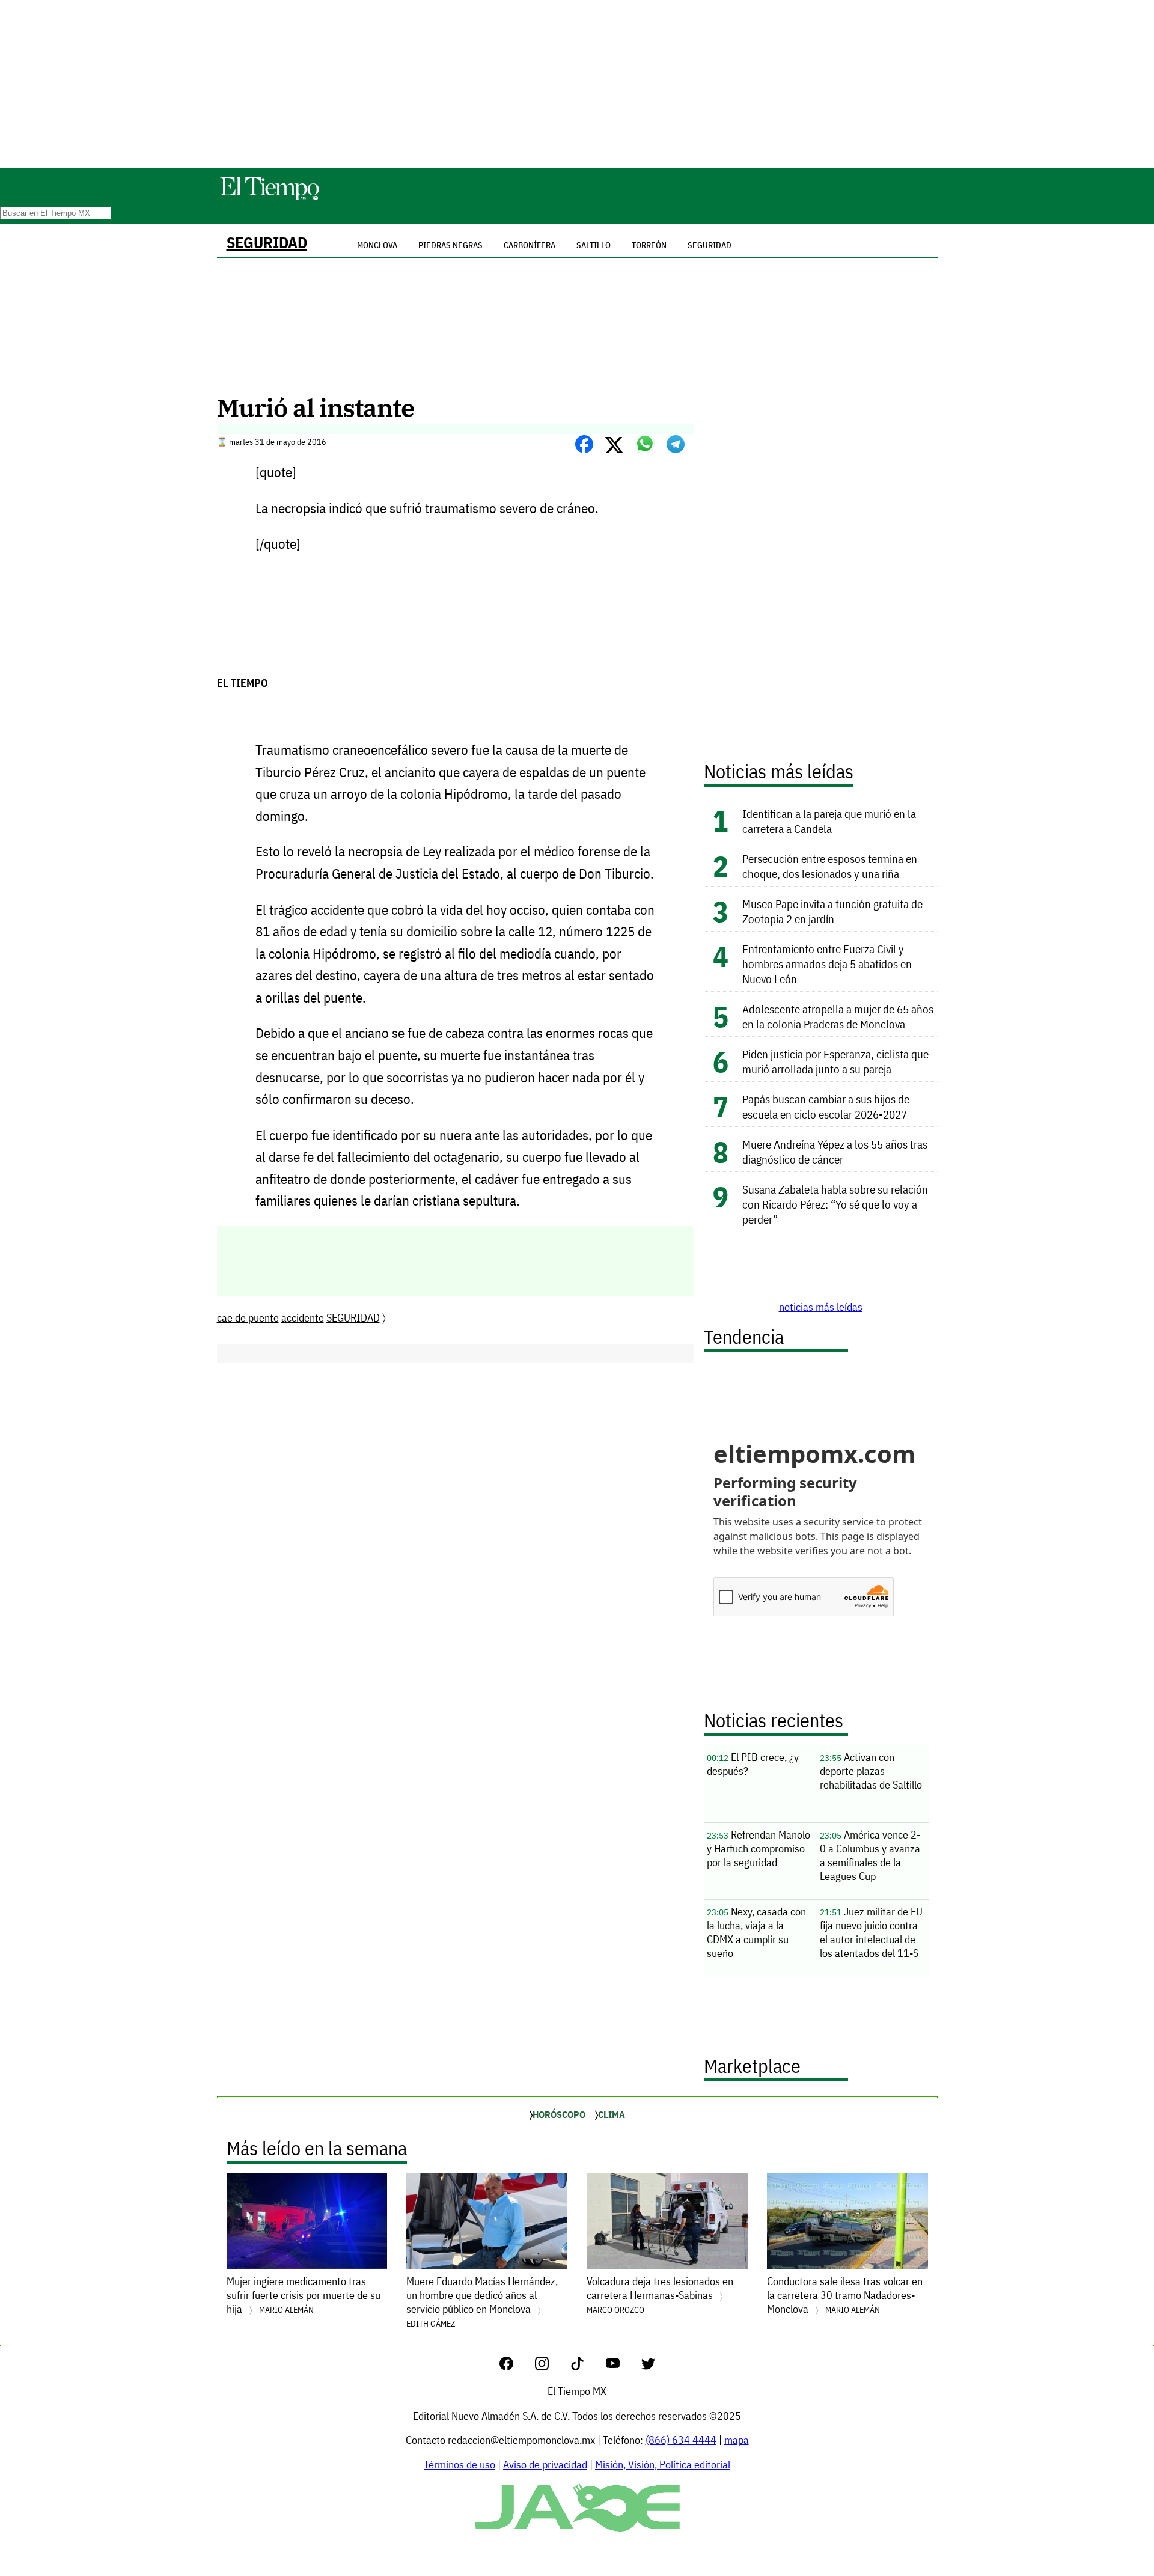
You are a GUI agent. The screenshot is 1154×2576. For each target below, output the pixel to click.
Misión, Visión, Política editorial (663, 2465)
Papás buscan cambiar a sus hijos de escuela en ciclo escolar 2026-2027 (826, 1106)
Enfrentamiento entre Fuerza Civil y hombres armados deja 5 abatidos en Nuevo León (827, 964)
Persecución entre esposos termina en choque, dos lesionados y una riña (830, 866)
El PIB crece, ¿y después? (753, 1764)
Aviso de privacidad (545, 2465)
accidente (303, 1318)
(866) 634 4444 (681, 2440)
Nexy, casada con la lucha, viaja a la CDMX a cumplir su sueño (756, 1932)
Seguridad (710, 245)
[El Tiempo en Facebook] (516, 2367)
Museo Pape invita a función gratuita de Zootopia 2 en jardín (832, 911)
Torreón (649, 245)
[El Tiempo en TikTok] (587, 2367)
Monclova (377, 245)
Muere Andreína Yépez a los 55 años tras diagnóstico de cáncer (835, 1152)
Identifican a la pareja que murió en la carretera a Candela (829, 821)
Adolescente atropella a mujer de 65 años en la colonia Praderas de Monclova (838, 1016)
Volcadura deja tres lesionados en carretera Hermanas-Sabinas (660, 2295)
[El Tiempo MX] (269, 198)
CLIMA (612, 2114)
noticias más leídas (821, 1307)
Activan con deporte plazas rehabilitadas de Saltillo (871, 1771)
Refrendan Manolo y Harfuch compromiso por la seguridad (759, 1848)
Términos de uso (459, 2465)
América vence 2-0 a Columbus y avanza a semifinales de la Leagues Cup (870, 1855)
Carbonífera (530, 245)
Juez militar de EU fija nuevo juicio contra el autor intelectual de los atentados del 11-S (871, 1932)
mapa (737, 2440)
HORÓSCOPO (559, 2114)
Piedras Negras (450, 245)
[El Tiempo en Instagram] (551, 2367)
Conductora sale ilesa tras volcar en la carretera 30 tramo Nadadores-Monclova (845, 2295)
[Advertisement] (577, 84)
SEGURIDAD (267, 243)
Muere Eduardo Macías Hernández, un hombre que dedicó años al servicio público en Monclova (482, 2302)
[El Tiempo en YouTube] (622, 2367)
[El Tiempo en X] (648, 2367)
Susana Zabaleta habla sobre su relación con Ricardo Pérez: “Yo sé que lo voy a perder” (835, 1204)
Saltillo (594, 245)
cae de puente (248, 1318)
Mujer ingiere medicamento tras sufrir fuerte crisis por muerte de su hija (304, 2295)
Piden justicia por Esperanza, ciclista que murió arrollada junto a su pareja (835, 1061)
